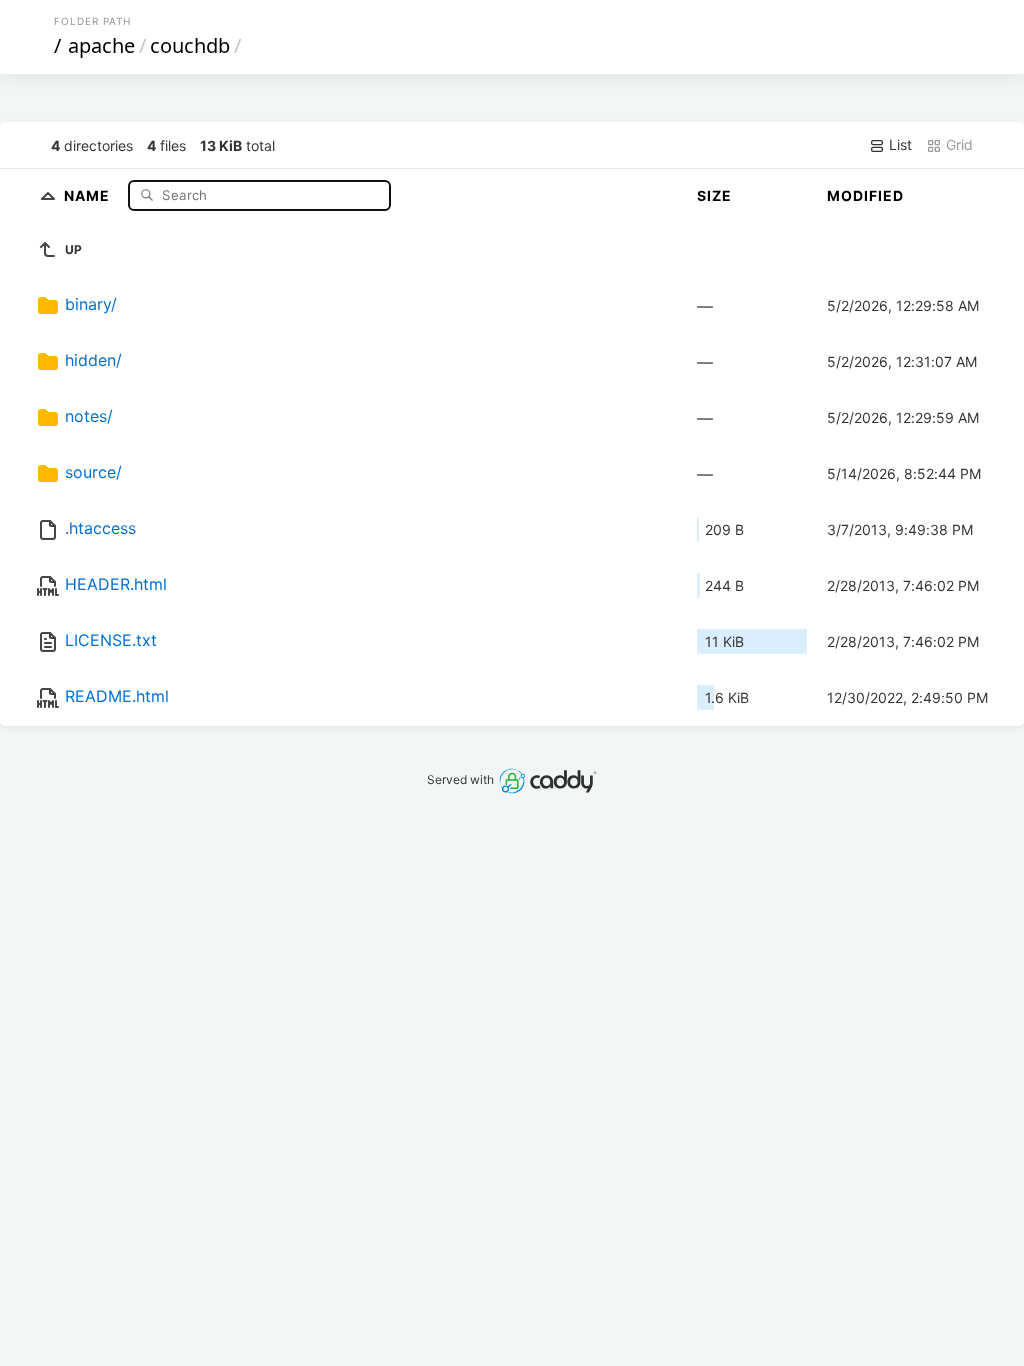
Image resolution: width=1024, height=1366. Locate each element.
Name (89, 194)
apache (101, 45)
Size (714, 195)
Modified (865, 195)
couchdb (190, 45)
